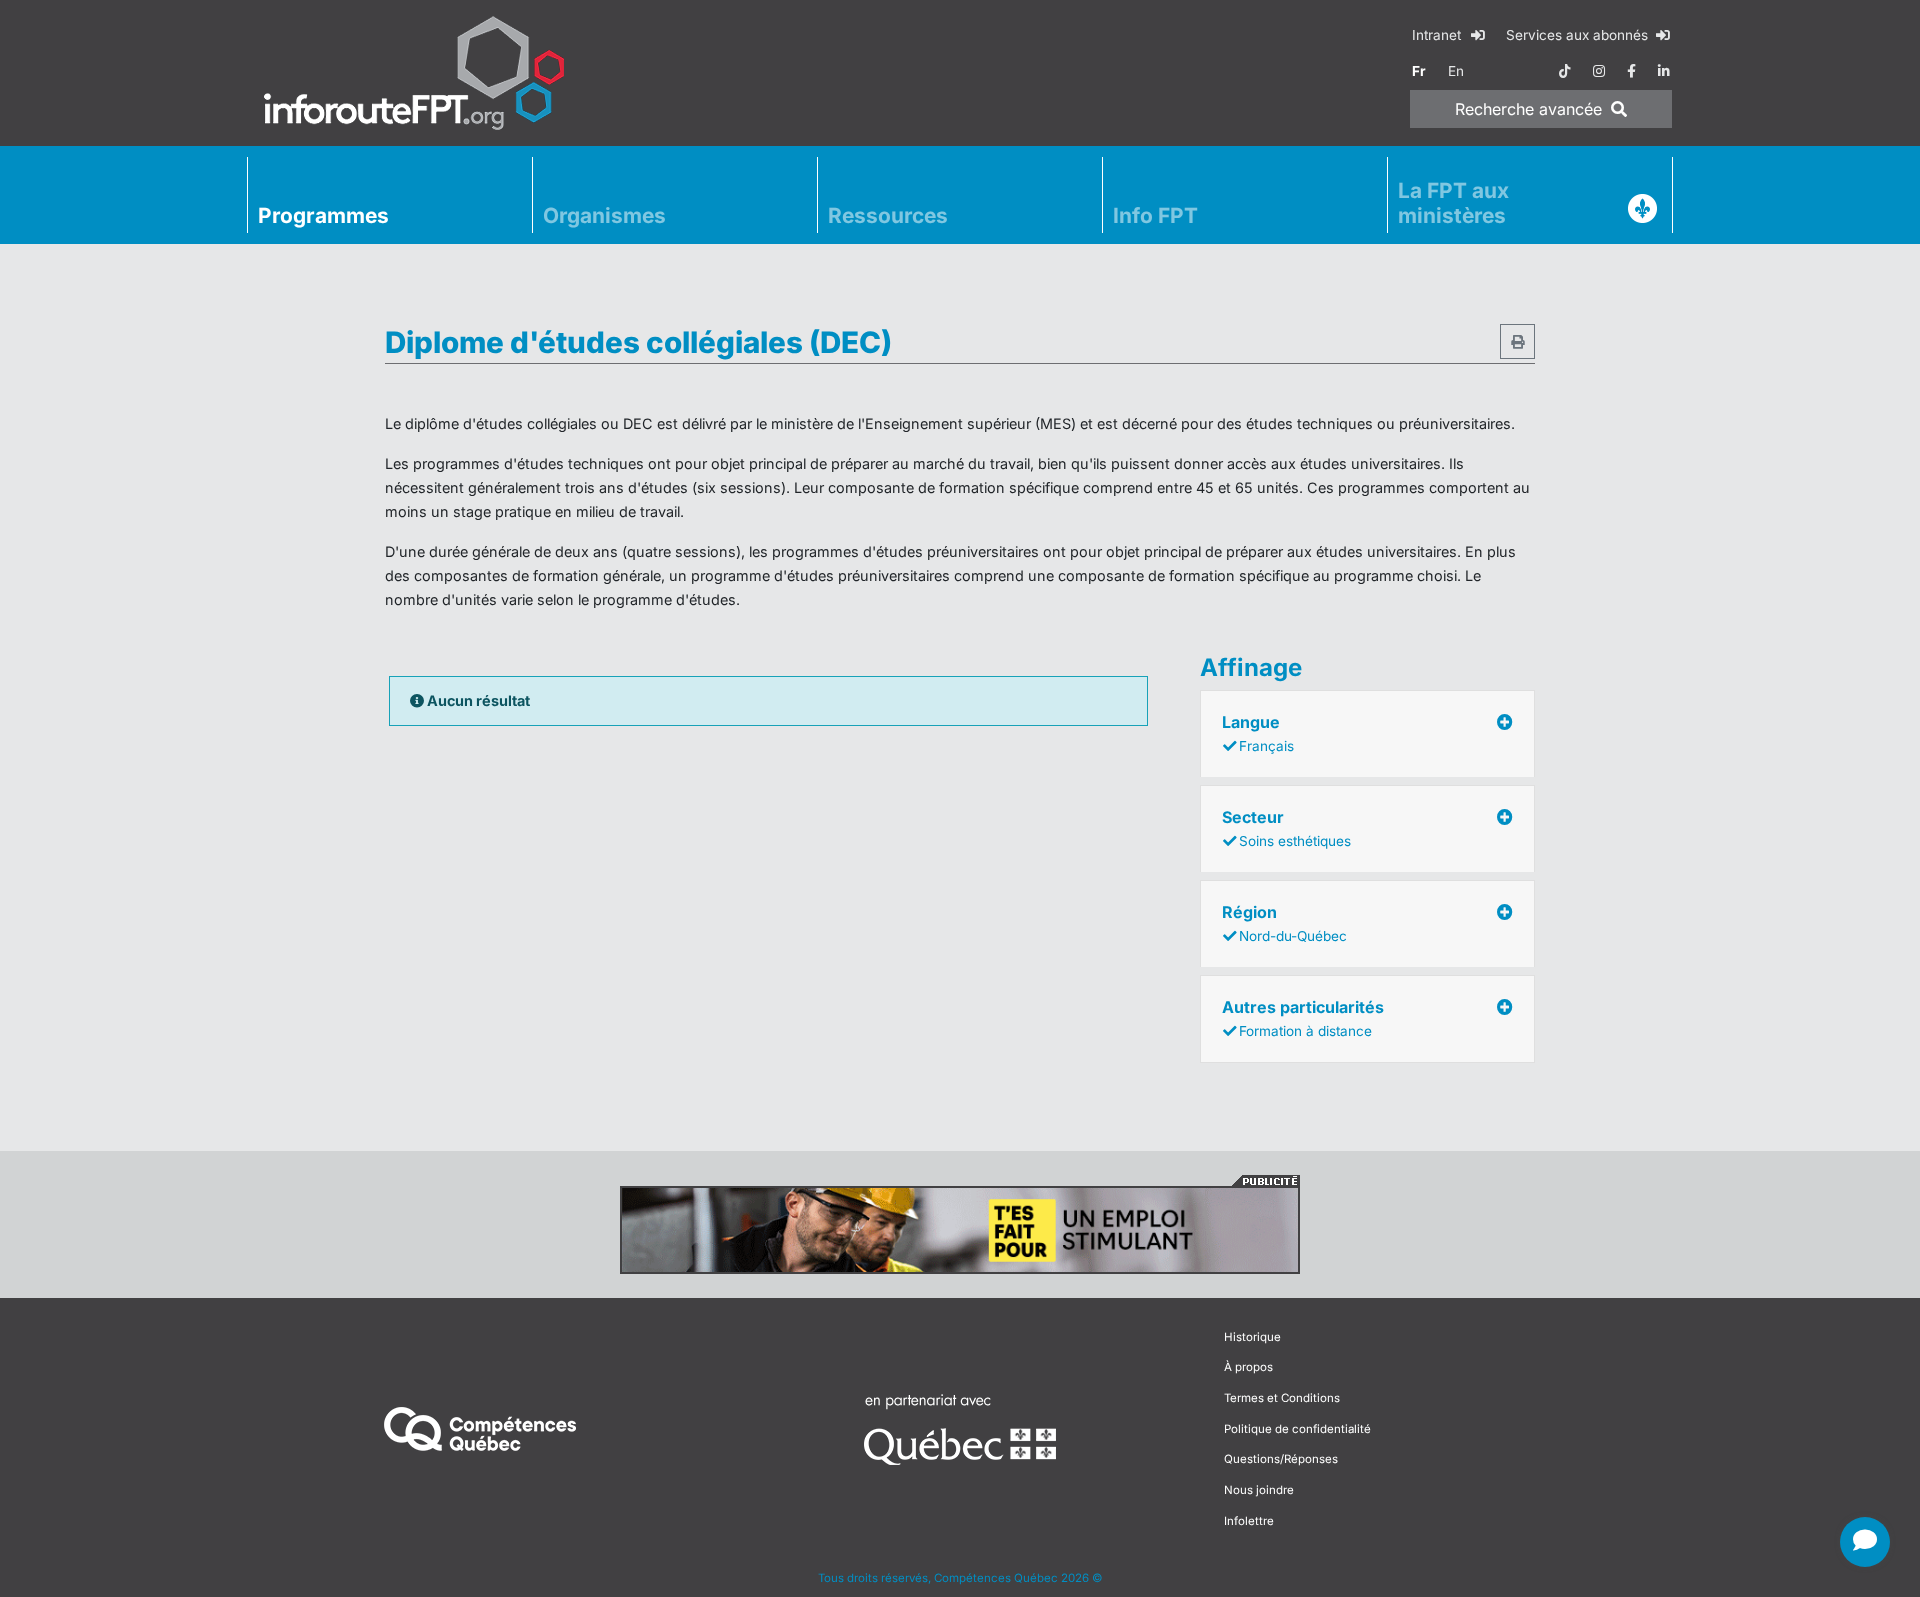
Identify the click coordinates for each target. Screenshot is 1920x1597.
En (1456, 71)
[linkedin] (1664, 71)
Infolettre (1249, 1521)
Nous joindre (1259, 1490)
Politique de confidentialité (1297, 1429)
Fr (1419, 71)
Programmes (323, 215)
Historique (1252, 1337)
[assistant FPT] (1865, 1542)
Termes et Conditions (1282, 1398)
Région (1284, 923)
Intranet (1438, 35)
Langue (1258, 733)
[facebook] (1631, 71)
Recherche (1528, 109)
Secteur (1286, 828)
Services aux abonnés (1579, 35)
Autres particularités (1303, 1018)
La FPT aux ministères (1453, 203)
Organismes (604, 215)
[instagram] (1599, 71)
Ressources (888, 215)
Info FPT (1155, 215)
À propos (1248, 1367)
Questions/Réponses (1281, 1459)
